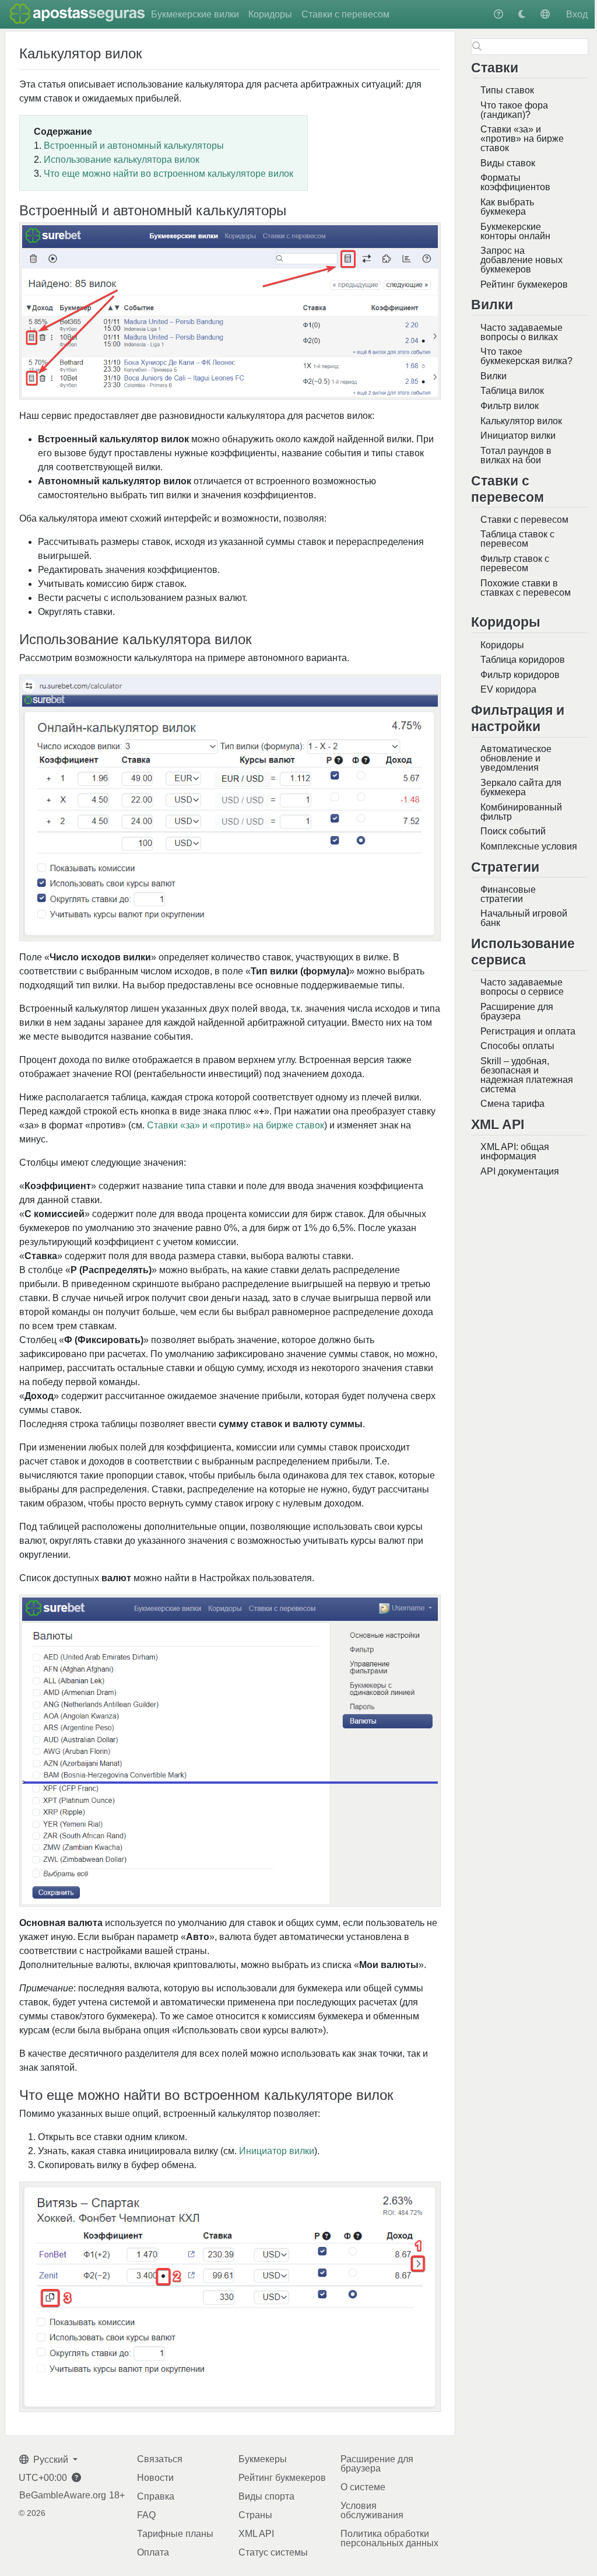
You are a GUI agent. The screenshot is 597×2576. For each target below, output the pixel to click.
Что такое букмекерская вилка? (526, 356)
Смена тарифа (512, 1104)
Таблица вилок (512, 391)
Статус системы (273, 2552)
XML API (256, 2534)
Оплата (153, 2552)
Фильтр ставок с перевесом (515, 563)
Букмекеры (263, 2459)
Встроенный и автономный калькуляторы (134, 146)
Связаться (160, 2459)
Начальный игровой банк (524, 918)
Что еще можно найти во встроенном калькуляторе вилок (168, 174)
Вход (577, 14)
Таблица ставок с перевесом (517, 539)
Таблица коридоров (523, 660)
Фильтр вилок (510, 406)
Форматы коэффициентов (515, 182)
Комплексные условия (529, 846)
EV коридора (508, 689)
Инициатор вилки (518, 436)
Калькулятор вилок (521, 421)
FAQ (146, 2515)
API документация (520, 1171)
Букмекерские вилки (195, 14)
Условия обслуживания (372, 2510)
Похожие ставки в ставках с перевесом (526, 588)
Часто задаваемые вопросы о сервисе (522, 987)
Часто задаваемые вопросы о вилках (522, 332)
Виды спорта (266, 2496)
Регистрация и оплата (528, 1031)
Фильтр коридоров (520, 675)
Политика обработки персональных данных (389, 2538)
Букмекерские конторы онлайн (515, 231)
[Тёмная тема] (522, 14)
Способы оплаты (517, 1046)
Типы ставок (507, 90)
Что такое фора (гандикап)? (514, 110)
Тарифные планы (175, 2534)
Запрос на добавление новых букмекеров (522, 260)
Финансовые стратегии (508, 894)
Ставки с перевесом (345, 14)
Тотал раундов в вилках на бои (516, 455)
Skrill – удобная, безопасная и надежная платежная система (527, 1075)
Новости (155, 2478)
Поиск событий (513, 831)
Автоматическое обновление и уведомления (516, 758)
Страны (255, 2515)
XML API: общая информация (515, 1151)
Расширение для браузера (517, 1011)
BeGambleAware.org (63, 2495)
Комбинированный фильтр (521, 812)
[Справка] (498, 14)
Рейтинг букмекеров (524, 284)
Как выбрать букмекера (507, 207)
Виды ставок (508, 163)
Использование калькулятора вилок (122, 160)
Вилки (494, 376)
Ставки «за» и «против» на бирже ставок (522, 139)
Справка (156, 2496)
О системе (363, 2487)
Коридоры (270, 14)
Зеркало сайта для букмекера (521, 787)
